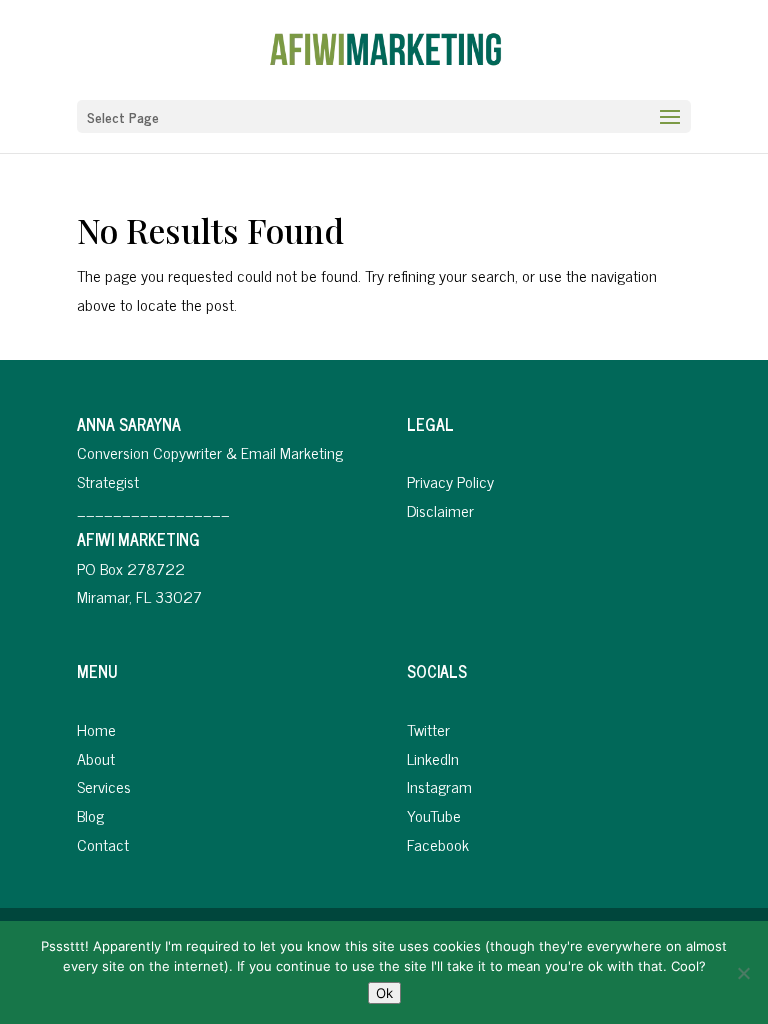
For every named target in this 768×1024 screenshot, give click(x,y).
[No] (743, 973)
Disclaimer (440, 510)
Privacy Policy (450, 481)
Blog (90, 815)
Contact (103, 844)
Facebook (438, 844)
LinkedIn (433, 758)
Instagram (439, 786)
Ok (384, 993)
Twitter (428, 729)
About (96, 758)
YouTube (434, 815)
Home (96, 729)
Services (104, 786)
